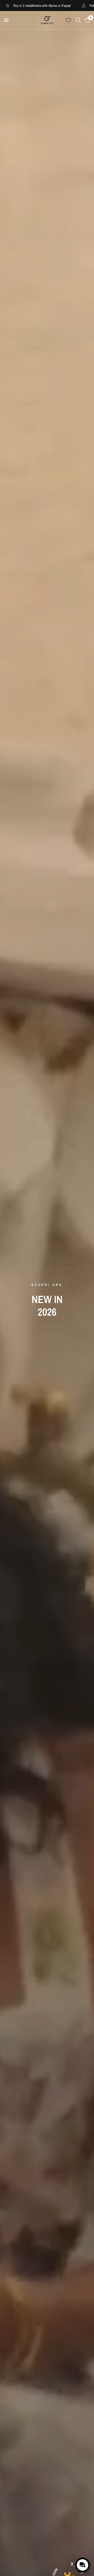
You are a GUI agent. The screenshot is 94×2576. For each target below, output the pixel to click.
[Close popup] (85, 2546)
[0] (86, 20)
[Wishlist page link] (68, 20)
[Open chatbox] (83, 2565)
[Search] (78, 20)
